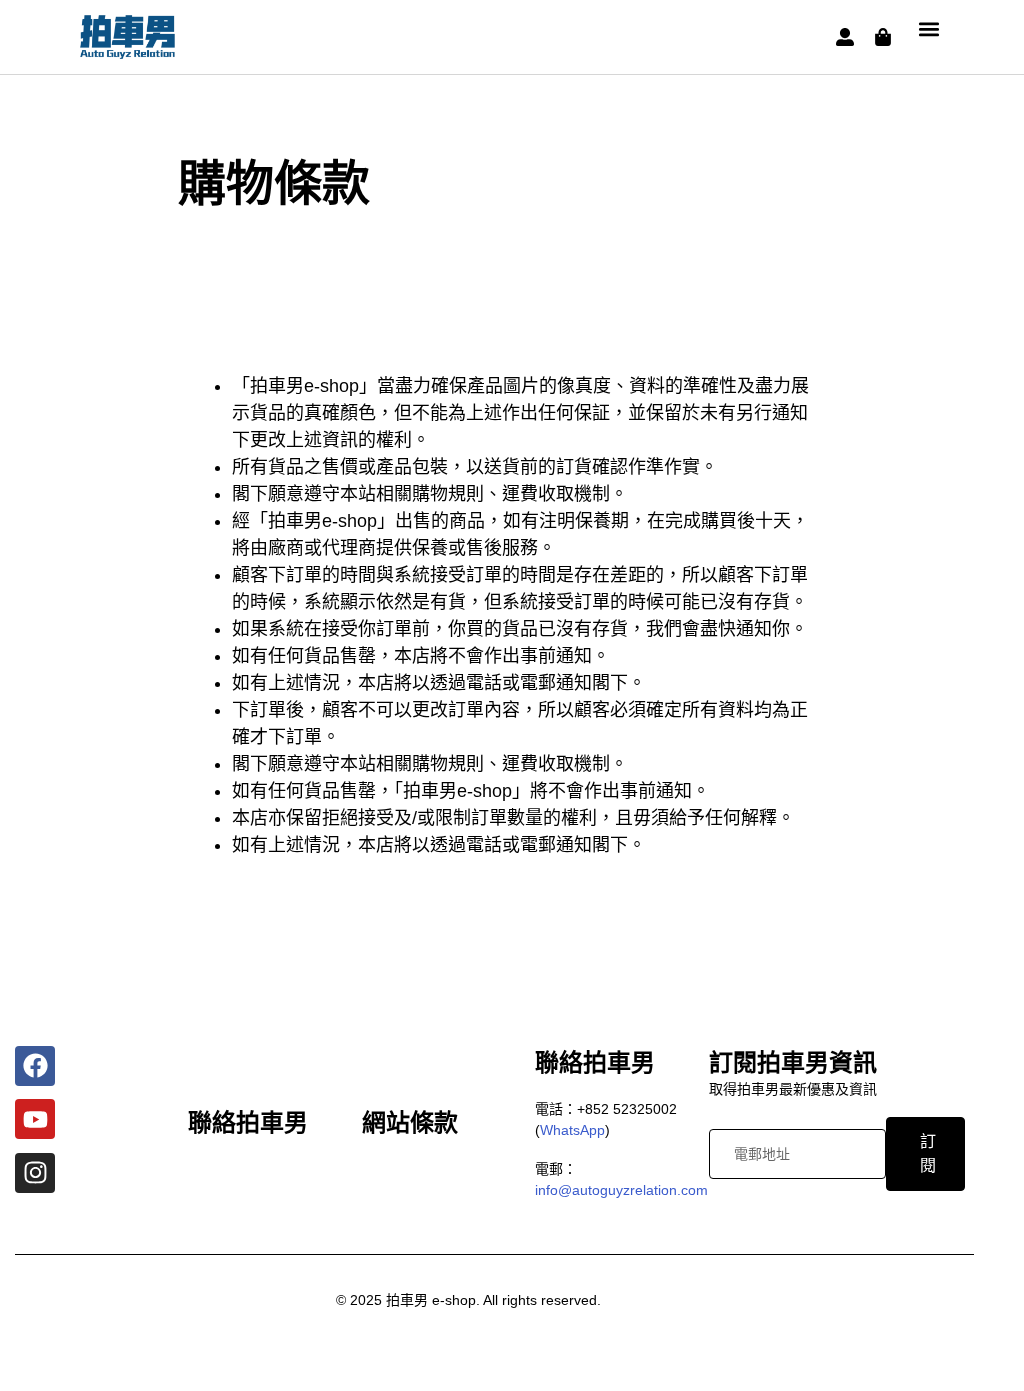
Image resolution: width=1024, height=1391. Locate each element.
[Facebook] (35, 1066)
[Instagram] (35, 1173)
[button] (928, 28)
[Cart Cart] (883, 37)
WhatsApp (572, 1130)
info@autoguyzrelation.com (621, 1190)
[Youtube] (35, 1119)
